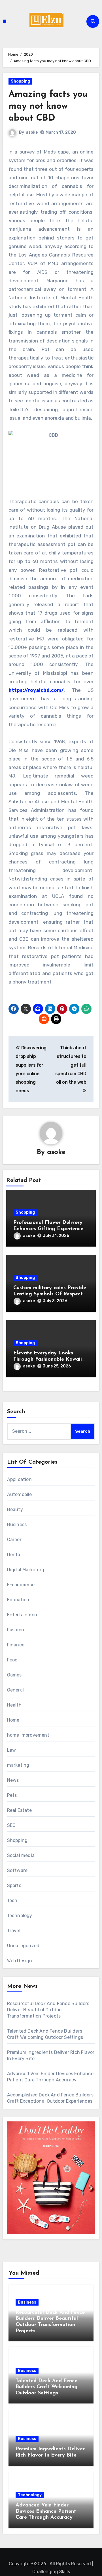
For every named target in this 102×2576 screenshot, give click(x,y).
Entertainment (23, 1615)
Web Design (20, 1961)
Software (17, 1870)
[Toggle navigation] (5, 21)
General (15, 1690)
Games (14, 1675)
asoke (32, 132)
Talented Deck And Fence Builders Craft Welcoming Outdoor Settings (47, 2387)
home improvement (28, 1735)
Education (18, 1600)
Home (13, 1720)
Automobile (20, 1494)
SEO (11, 1825)
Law (12, 1750)
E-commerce (21, 1585)
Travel (14, 1931)
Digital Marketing (26, 1570)
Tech (12, 1901)
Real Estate (19, 1810)
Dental (14, 1555)
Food (12, 1660)
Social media (21, 1855)
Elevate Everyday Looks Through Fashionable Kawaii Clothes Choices (48, 1359)
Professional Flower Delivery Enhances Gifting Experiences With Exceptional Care (49, 1229)
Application (19, 1479)
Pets (12, 1795)
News (13, 1780)
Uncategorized (23, 1946)
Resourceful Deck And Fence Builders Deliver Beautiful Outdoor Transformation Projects (48, 2010)
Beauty (15, 1509)
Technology (20, 1916)
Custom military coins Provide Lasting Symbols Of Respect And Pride (50, 1294)
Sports (14, 1885)
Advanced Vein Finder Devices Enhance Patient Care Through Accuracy (46, 2511)
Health (14, 1705)
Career (14, 1540)
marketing (18, 1765)
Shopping (20, 81)
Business (17, 1525)
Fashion (16, 1630)
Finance (16, 1645)
